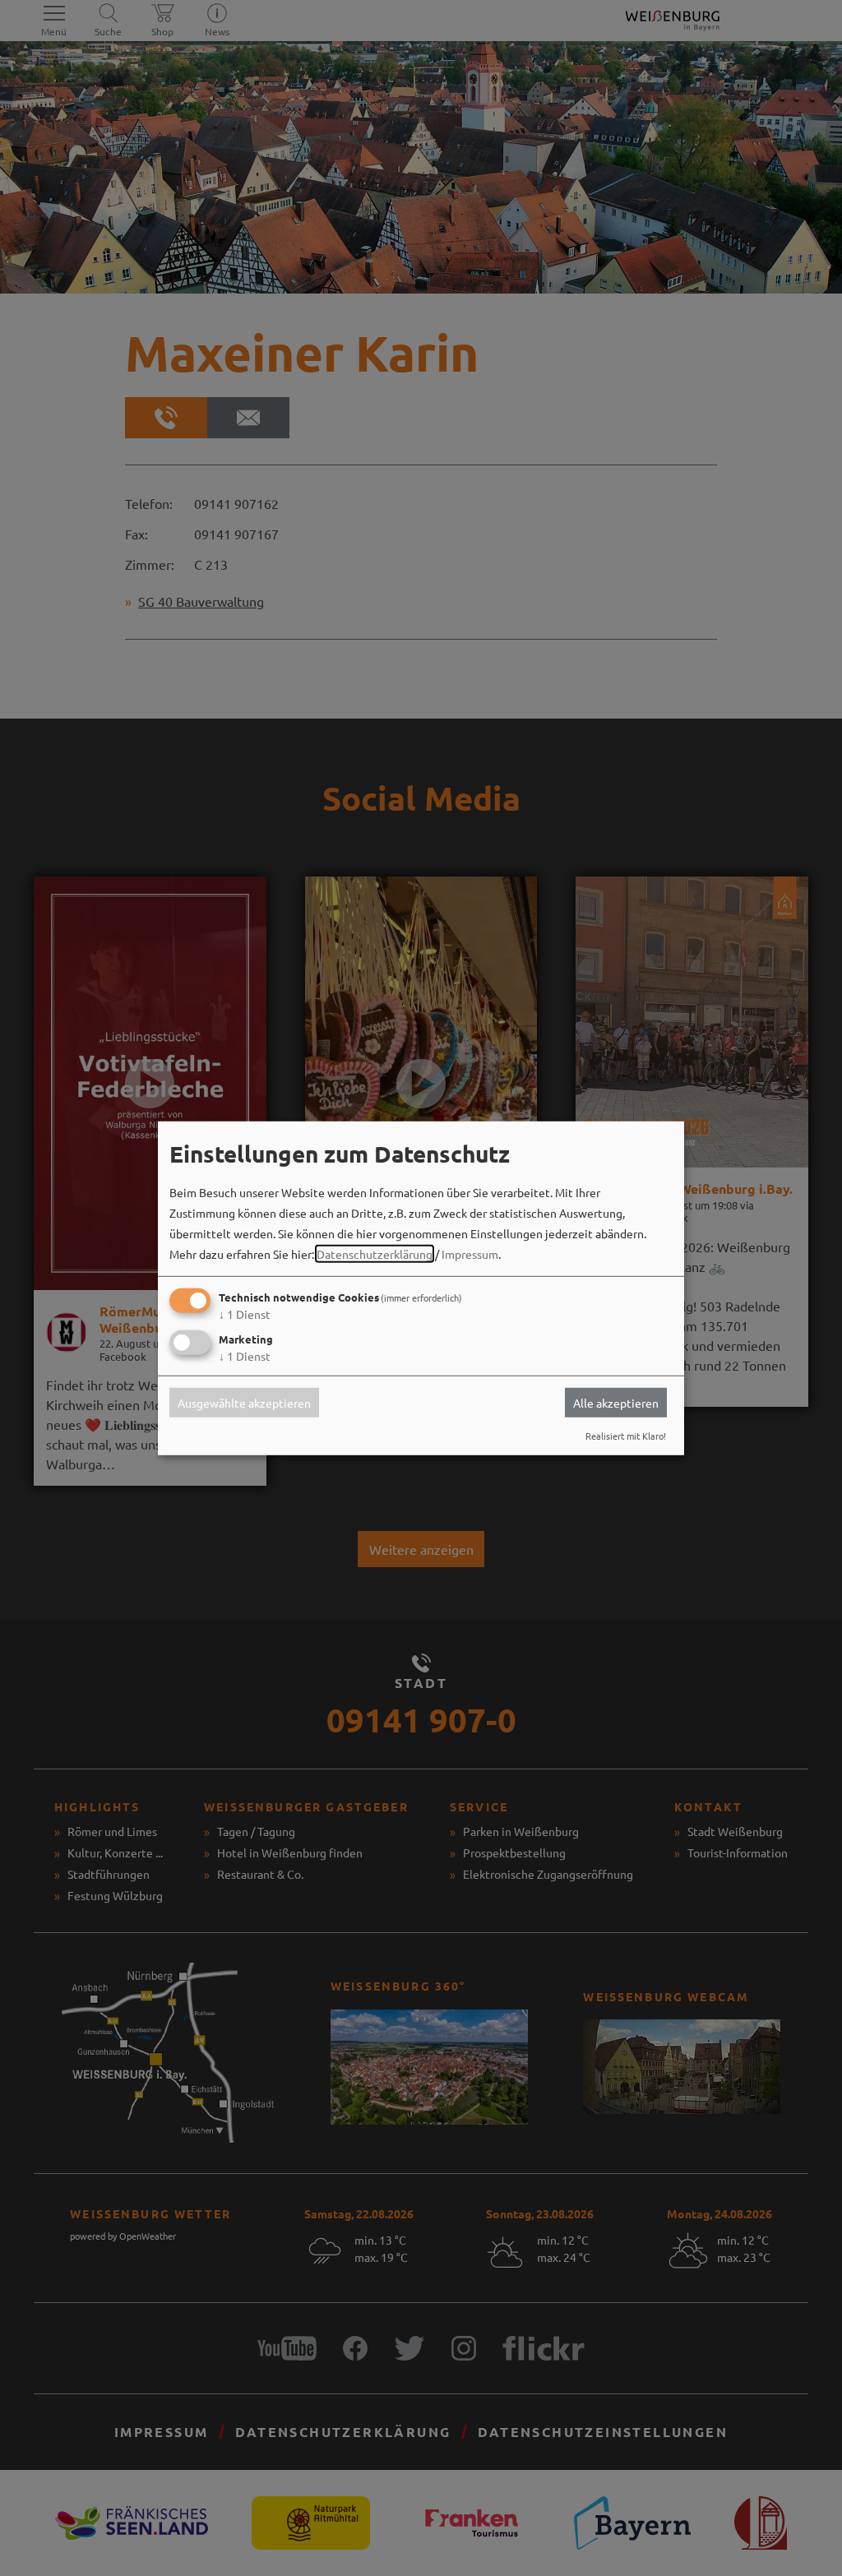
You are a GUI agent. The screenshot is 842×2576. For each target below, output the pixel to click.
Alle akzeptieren (616, 1403)
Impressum (470, 1254)
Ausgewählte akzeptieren (244, 1403)
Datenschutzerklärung (375, 1254)
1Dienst (245, 1314)
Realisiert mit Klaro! (626, 1436)
